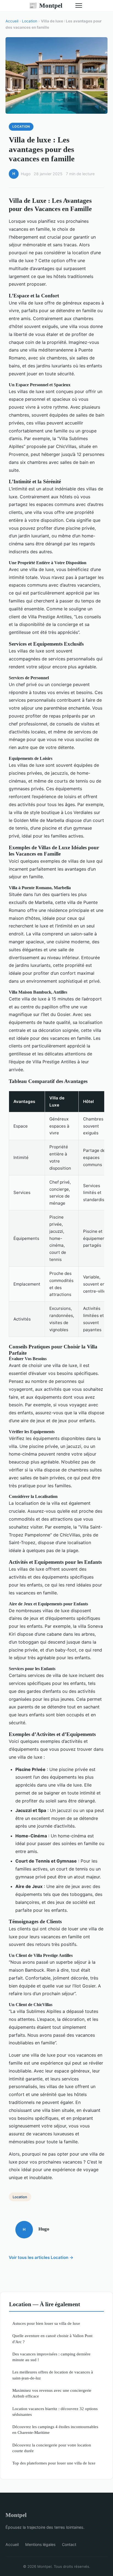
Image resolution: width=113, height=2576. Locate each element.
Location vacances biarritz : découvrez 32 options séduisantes (55, 2411)
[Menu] (79, 5)
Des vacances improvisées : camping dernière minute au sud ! (51, 2357)
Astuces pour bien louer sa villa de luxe (46, 2323)
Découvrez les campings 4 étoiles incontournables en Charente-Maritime (55, 2429)
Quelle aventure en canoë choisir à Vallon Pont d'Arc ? (52, 2338)
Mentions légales (40, 2544)
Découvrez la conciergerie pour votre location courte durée (52, 2448)
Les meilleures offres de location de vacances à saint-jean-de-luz (53, 2375)
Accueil (12, 21)
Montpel (46, 5)
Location (30, 21)
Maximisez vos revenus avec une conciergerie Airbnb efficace (52, 2393)
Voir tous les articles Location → (41, 2257)
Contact (69, 2544)
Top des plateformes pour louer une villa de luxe (54, 2463)
